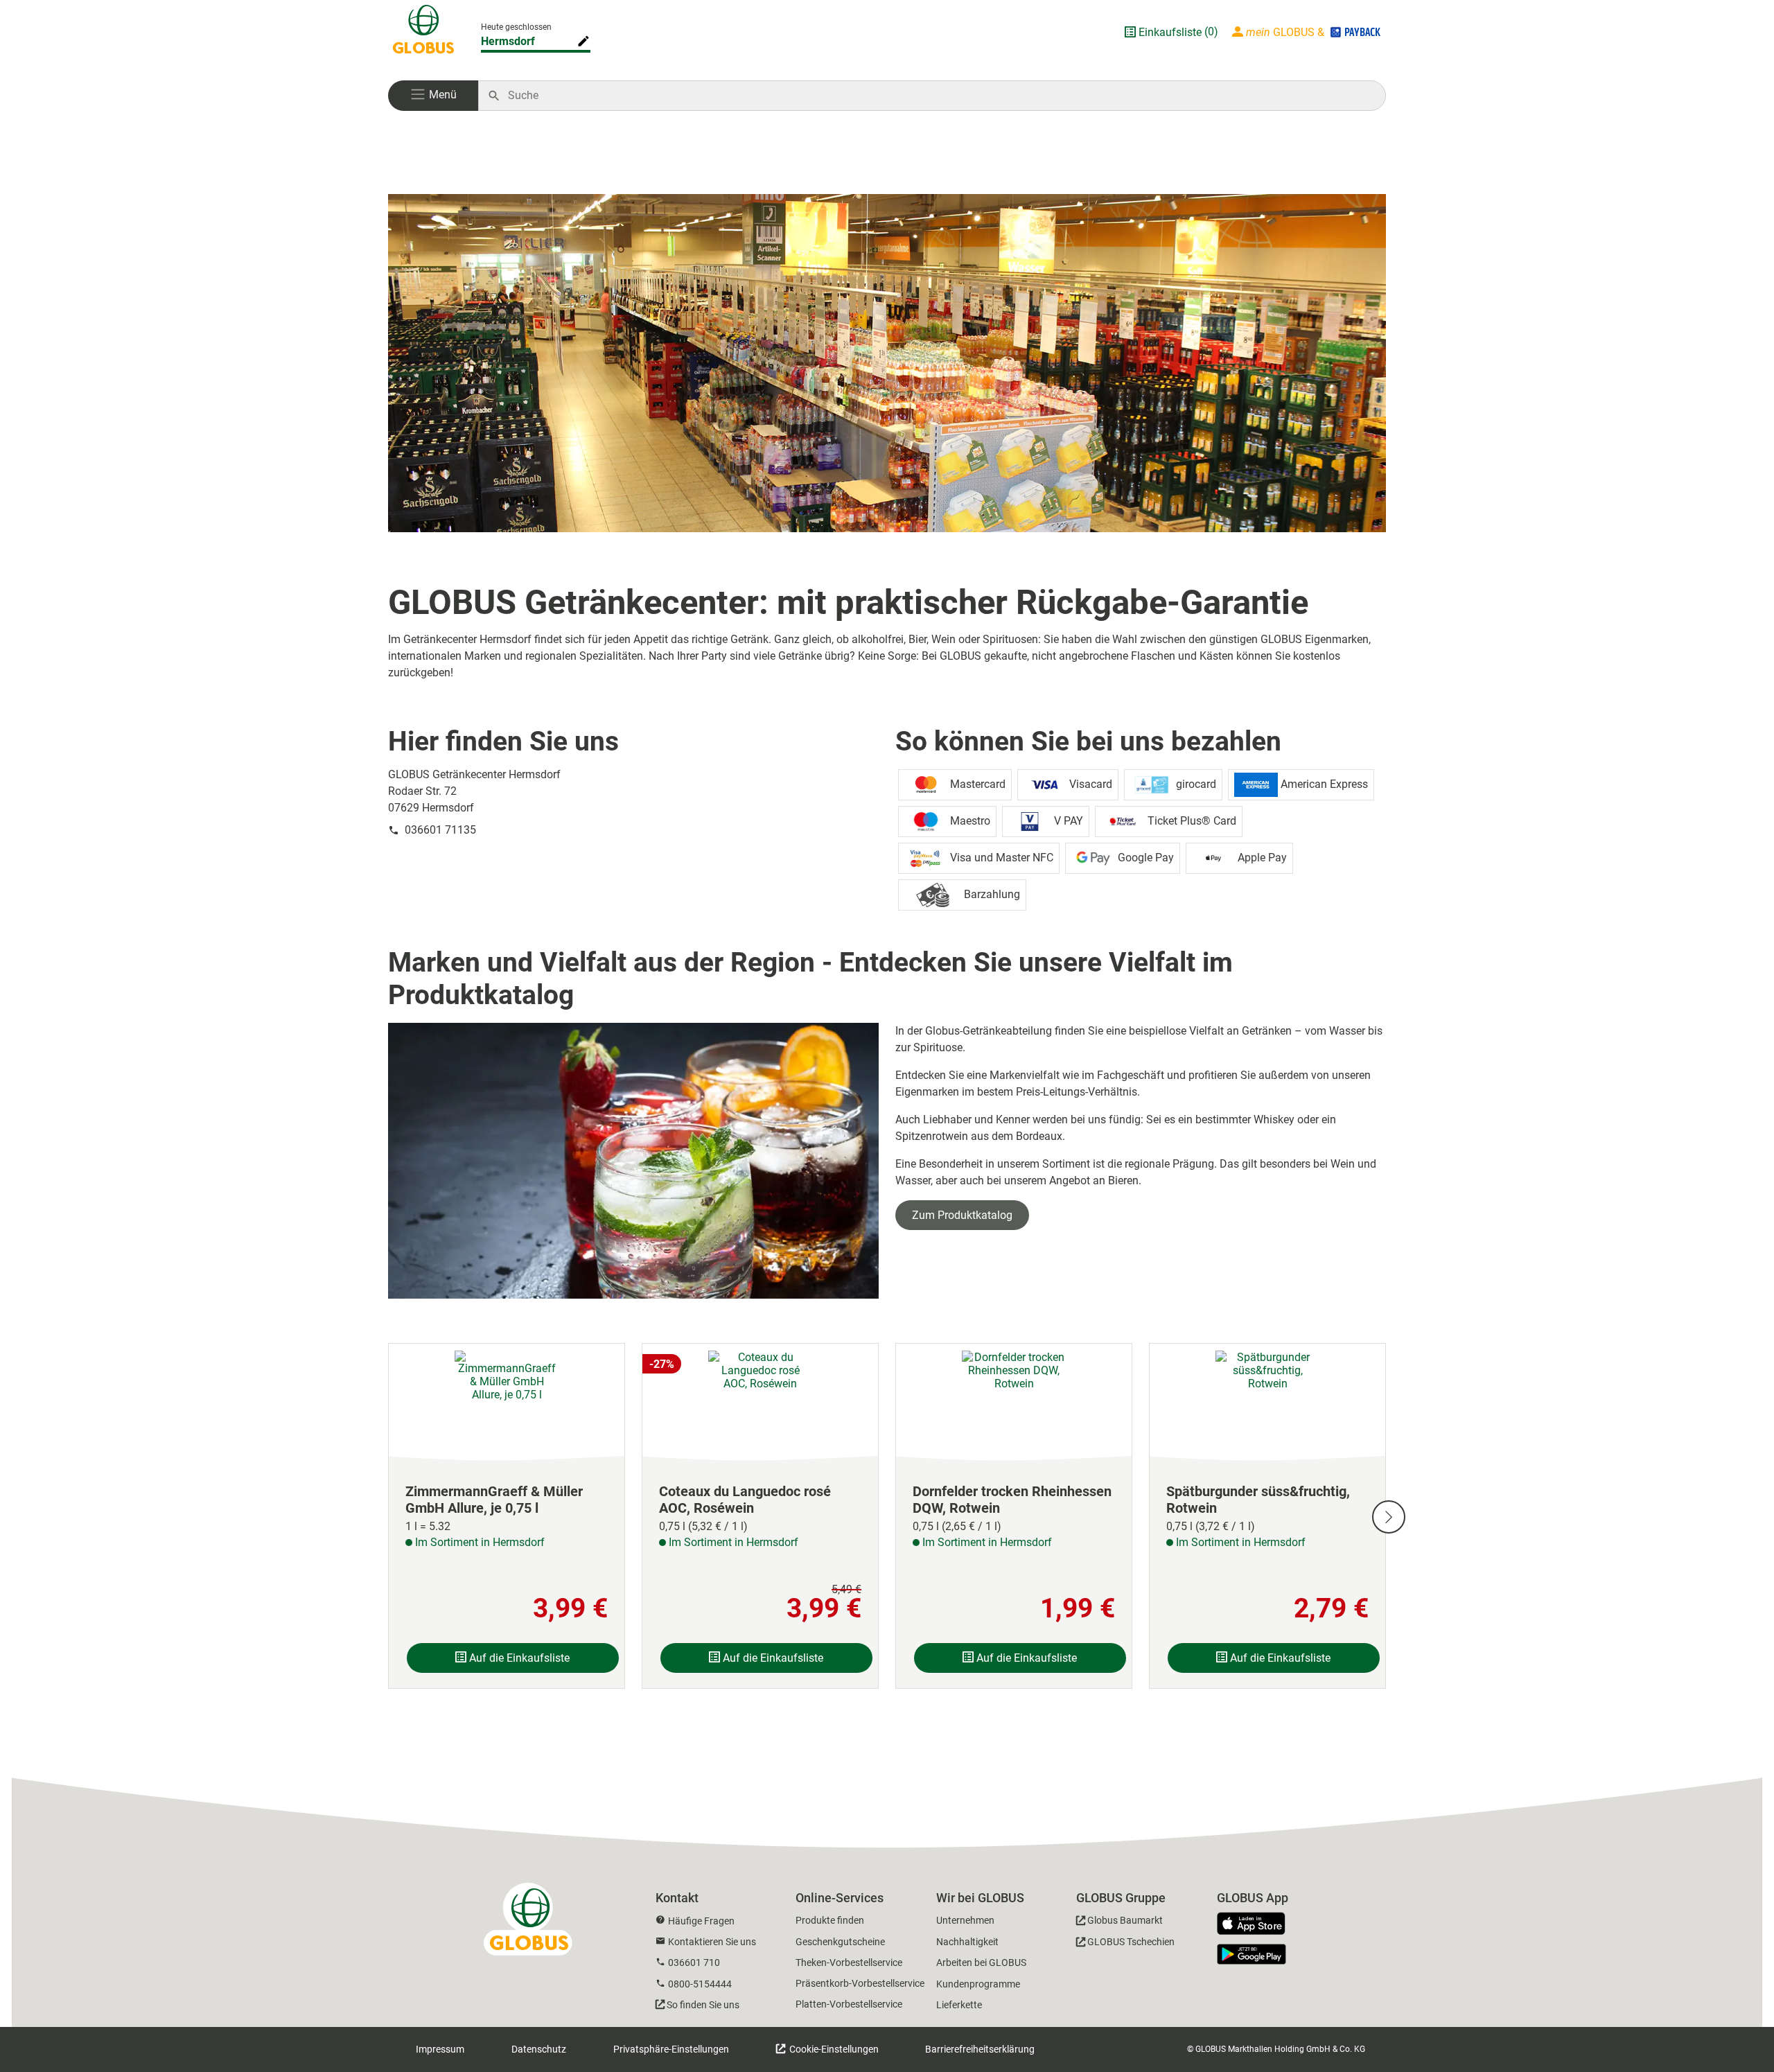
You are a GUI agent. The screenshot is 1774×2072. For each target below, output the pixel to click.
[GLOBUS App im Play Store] (1252, 1954)
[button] (433, 96)
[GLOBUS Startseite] (423, 32)
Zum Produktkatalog (962, 1215)
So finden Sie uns (703, 2005)
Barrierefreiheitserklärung (980, 2049)
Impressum (440, 2049)
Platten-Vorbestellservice (849, 2004)
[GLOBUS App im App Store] (1256, 1924)
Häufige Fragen (701, 1921)
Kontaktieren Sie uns (712, 1942)
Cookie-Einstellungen (833, 2049)
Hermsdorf (508, 41)
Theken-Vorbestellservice (849, 1963)
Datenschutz (539, 2049)
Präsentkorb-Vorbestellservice (860, 1983)
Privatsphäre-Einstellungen (671, 2049)
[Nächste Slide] (1389, 1517)
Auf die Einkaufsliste (518, 1658)
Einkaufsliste (1170, 32)
